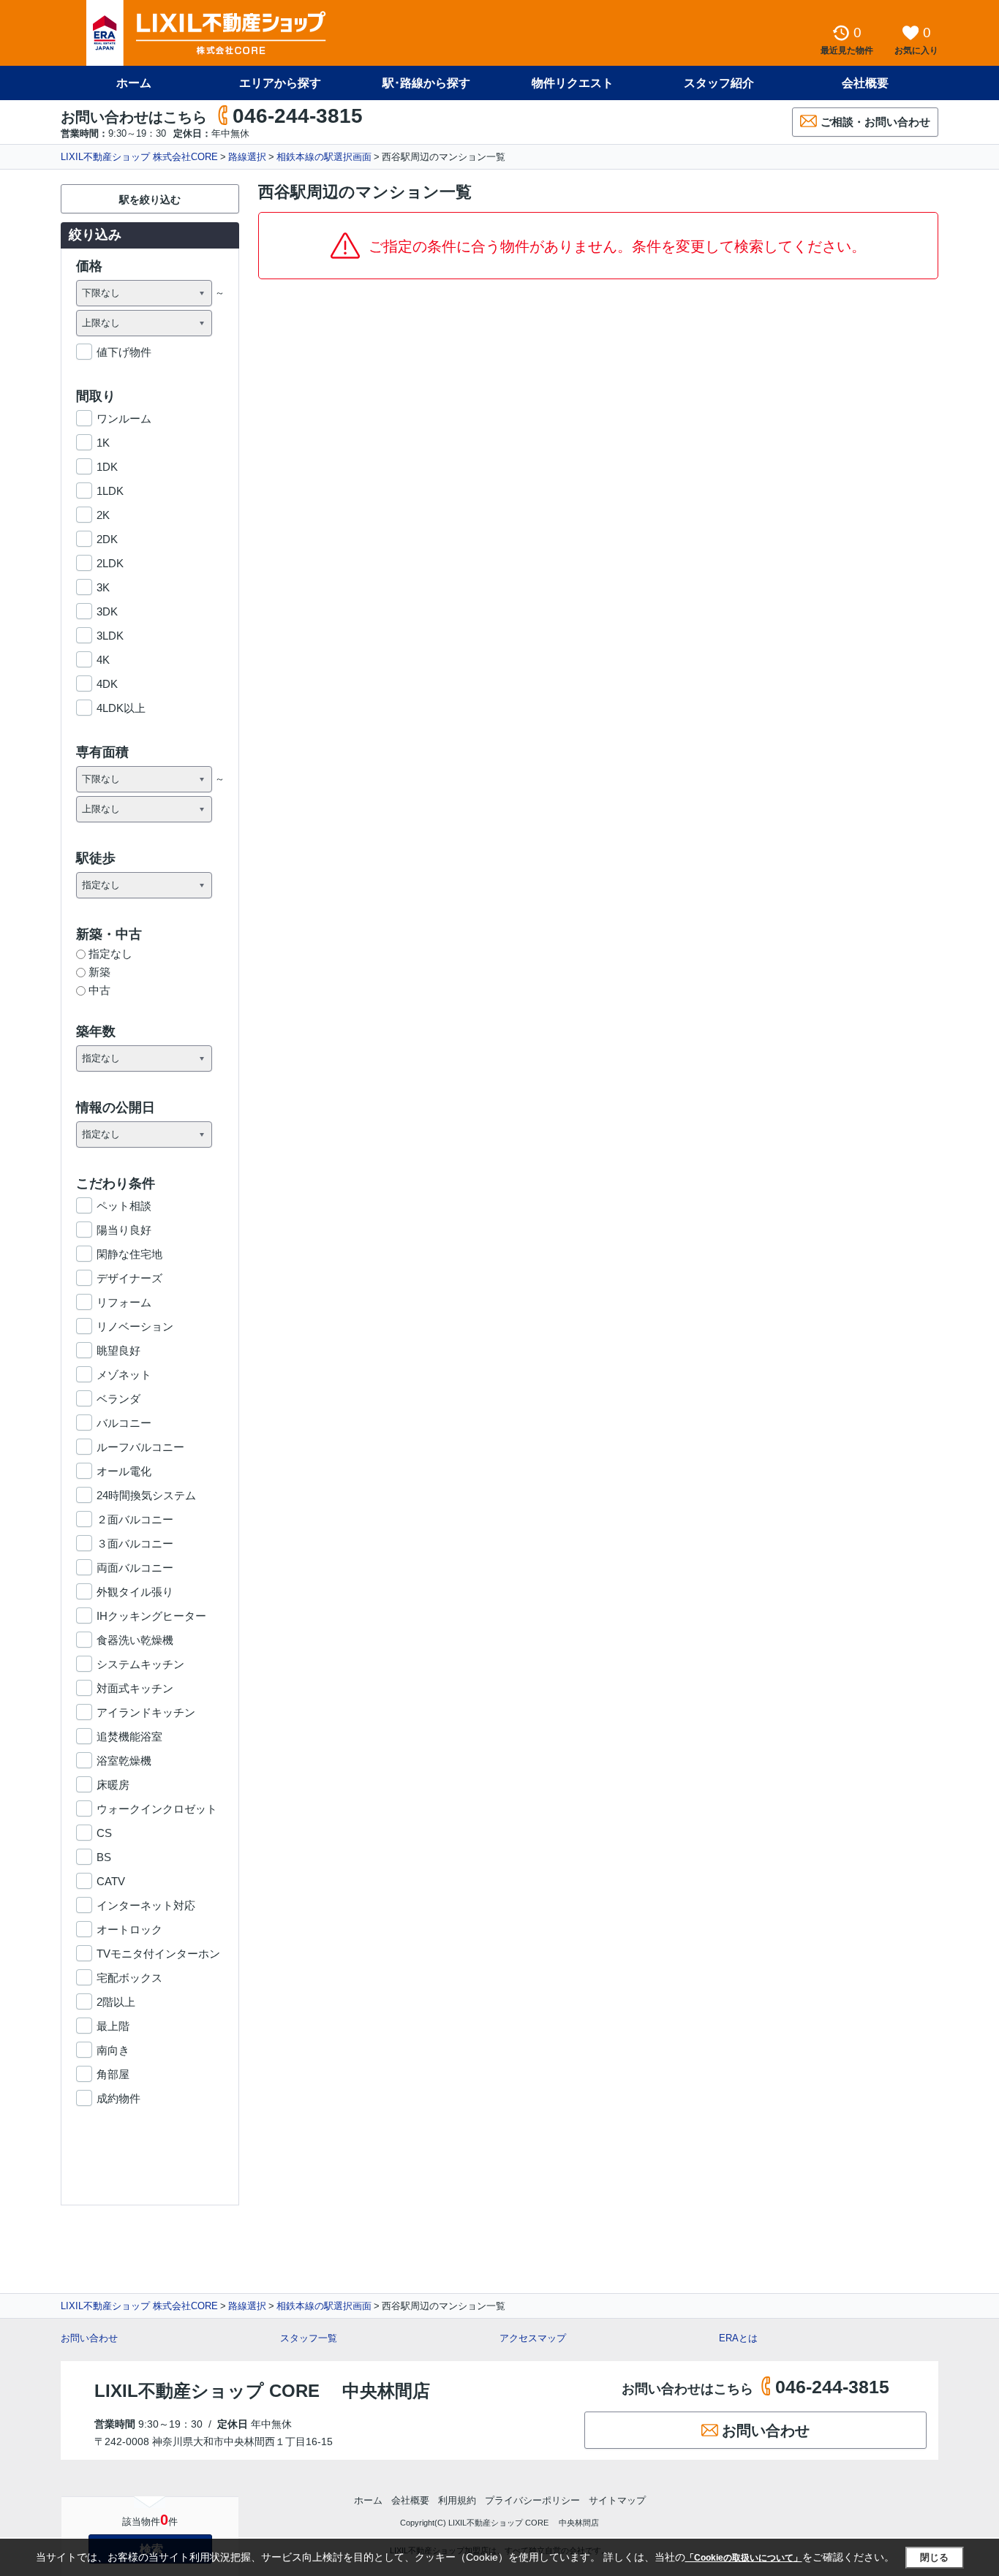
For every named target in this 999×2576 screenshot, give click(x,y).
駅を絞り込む (150, 200)
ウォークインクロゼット (157, 1809)
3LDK (110, 636)
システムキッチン (140, 1664)
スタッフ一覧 (309, 2338)
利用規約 (457, 2500)
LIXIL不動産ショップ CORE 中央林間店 (262, 2391)
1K (103, 443)
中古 (99, 990)
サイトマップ (617, 2500)
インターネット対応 (146, 1905)
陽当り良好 (124, 1230)
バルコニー (124, 1423)
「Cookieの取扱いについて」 (744, 2558)
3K (103, 587)
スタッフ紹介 (719, 83)
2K (103, 515)
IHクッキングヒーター (151, 1616)
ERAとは (738, 2338)
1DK (107, 467)
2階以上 (116, 2002)
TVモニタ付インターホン (158, 1954)
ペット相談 (124, 1206)
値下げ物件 (124, 352)
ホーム (134, 83)
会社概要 (865, 83)
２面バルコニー (135, 1519)
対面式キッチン (135, 1688)
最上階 (113, 2026)
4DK (107, 684)
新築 (99, 972)
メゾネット (124, 1375)
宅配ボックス (129, 1978)
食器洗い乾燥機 (135, 1640)
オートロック (129, 1929)
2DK (107, 539)
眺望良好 (118, 1350)
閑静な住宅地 (129, 1254)
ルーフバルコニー (140, 1447)
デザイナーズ (129, 1278)
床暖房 (113, 1785)
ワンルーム (124, 418)
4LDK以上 (121, 708)
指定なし (110, 954)
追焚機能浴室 (129, 1736)
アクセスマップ (533, 2338)
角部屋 (113, 2074)
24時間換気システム (146, 1495)
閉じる (934, 2557)
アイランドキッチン (146, 1712)
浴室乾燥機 (124, 1761)
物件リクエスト (573, 83)
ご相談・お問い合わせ (875, 122)
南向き (113, 2050)
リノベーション (135, 1326)
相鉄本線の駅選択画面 (324, 157)
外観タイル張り (135, 1592)
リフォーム (124, 1302)
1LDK (110, 491)
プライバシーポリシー (532, 2500)
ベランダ (118, 1399)
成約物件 (118, 2098)
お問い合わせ (89, 2338)
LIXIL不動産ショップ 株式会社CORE (139, 157)
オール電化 (124, 1471)
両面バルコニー (135, 1568)
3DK (107, 611)
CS (104, 1833)
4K (103, 660)
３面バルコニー (135, 1543)
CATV (111, 1881)
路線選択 (247, 157)
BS (104, 1857)
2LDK (110, 563)
